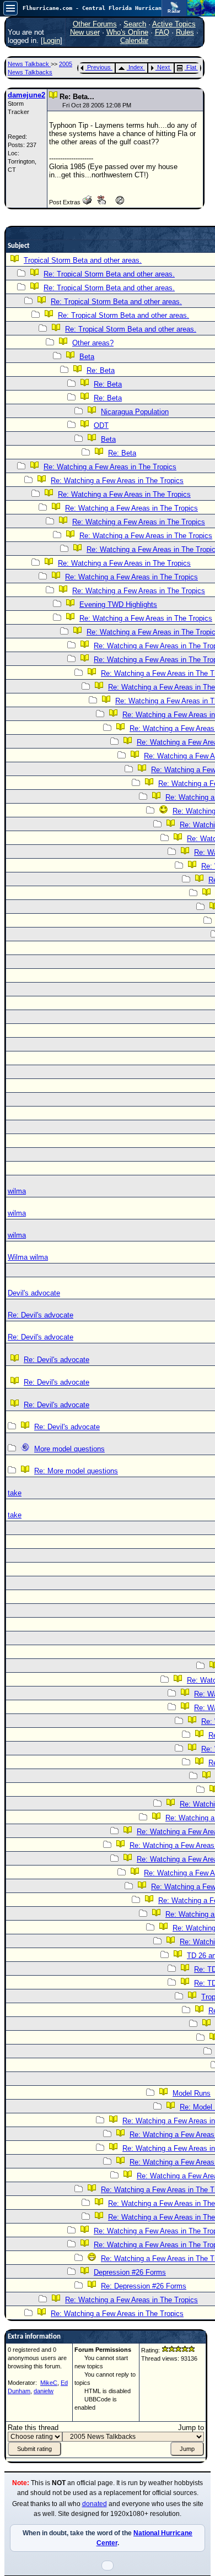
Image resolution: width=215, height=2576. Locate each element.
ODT (101, 425)
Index (136, 67)
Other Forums (95, 24)
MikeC (49, 2383)
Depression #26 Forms (130, 2272)
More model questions (69, 1449)
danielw (44, 2391)
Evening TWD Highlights (118, 604)
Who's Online (127, 32)
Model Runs (192, 2093)
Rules (185, 32)
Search (135, 24)
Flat (191, 67)
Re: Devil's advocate (41, 1315)
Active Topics (174, 24)
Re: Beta (101, 370)
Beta (87, 357)
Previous (99, 67)
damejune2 (26, 95)
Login (52, 40)
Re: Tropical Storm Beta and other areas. (109, 274)
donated (95, 2504)
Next (163, 67)
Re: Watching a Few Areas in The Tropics (110, 467)
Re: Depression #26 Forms (144, 2286)
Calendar (134, 40)
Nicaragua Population (135, 412)
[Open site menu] (10, 8)
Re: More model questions (76, 1471)
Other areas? (93, 343)
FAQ (162, 32)
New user (85, 32)
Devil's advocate (34, 1293)
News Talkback (29, 64)
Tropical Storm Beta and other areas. (83, 260)
